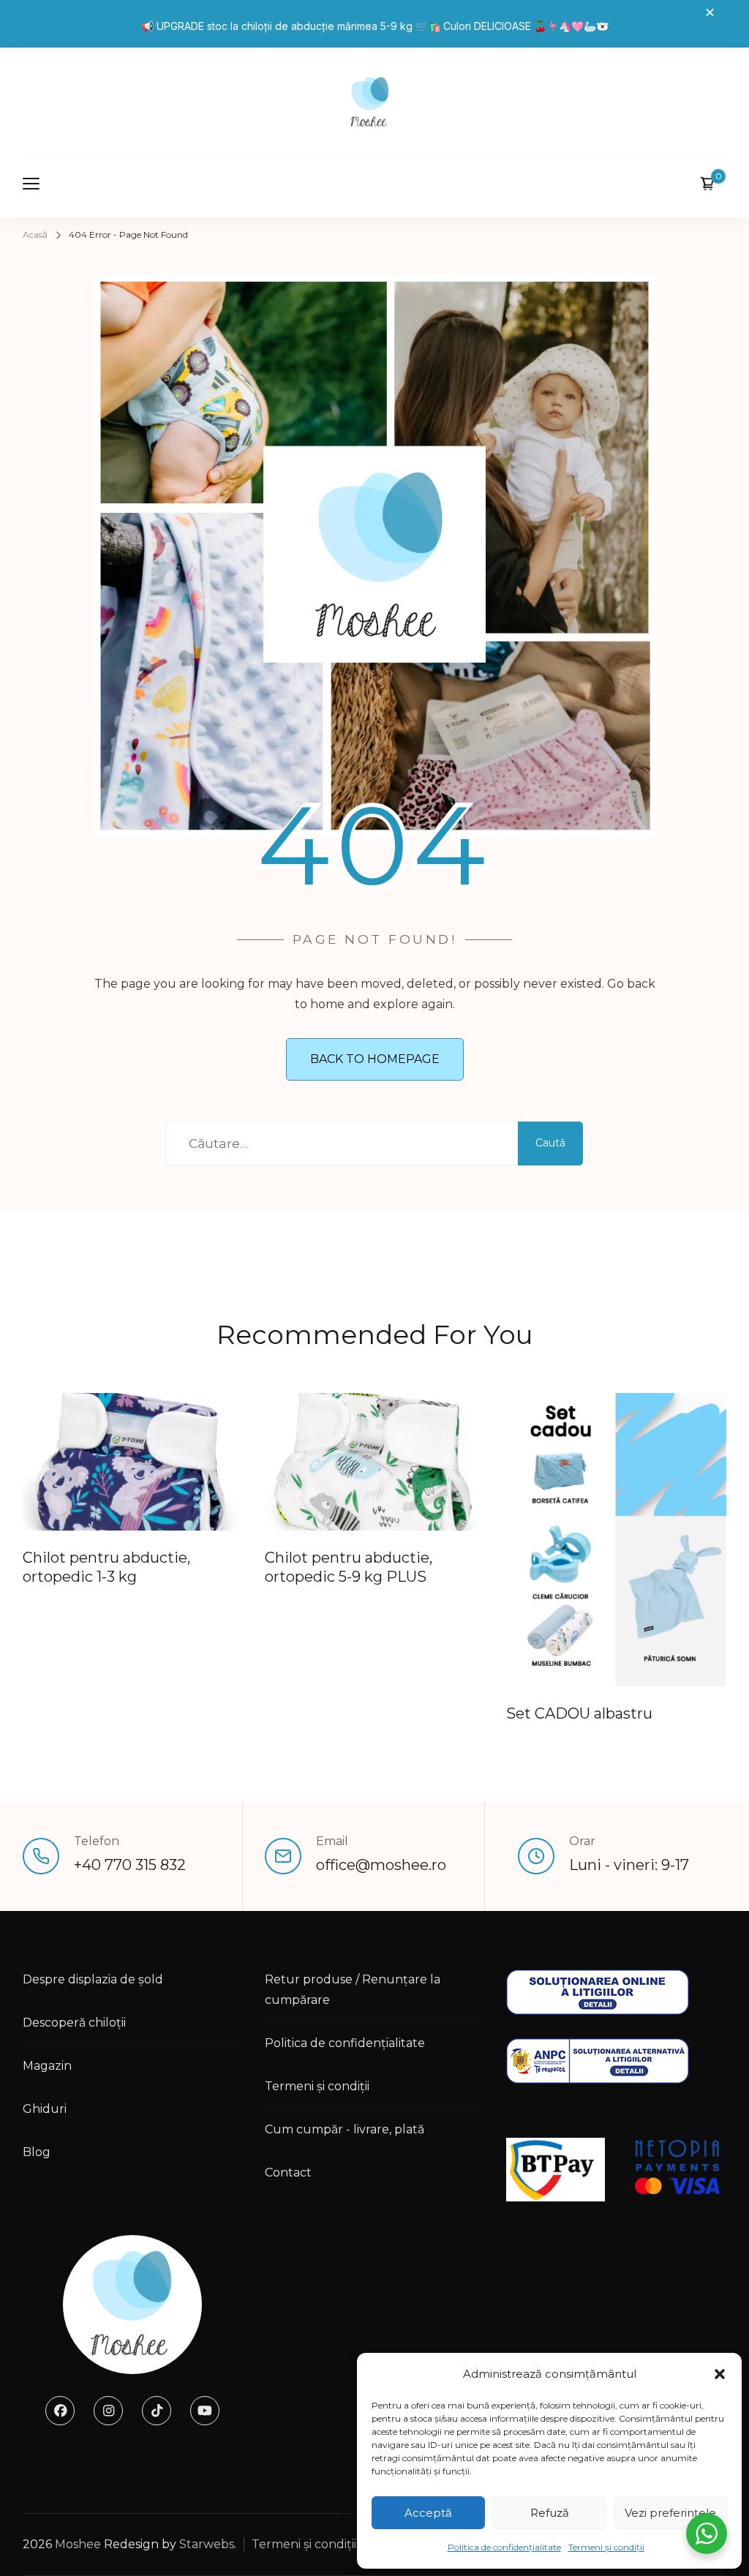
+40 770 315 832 (130, 1865)
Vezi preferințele (670, 2513)
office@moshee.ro (381, 1865)
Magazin (47, 2066)
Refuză (550, 2513)
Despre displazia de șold (93, 1979)
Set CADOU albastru (579, 1713)
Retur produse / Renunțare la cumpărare (353, 1990)
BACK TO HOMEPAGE (375, 1059)
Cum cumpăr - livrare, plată (345, 2129)
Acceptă (428, 2513)
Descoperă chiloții (74, 2023)
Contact (288, 2173)
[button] (720, 2374)
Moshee (78, 2544)
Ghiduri (45, 2109)
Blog (37, 2152)
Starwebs (207, 2544)
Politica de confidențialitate (504, 2547)
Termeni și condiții (606, 2547)
